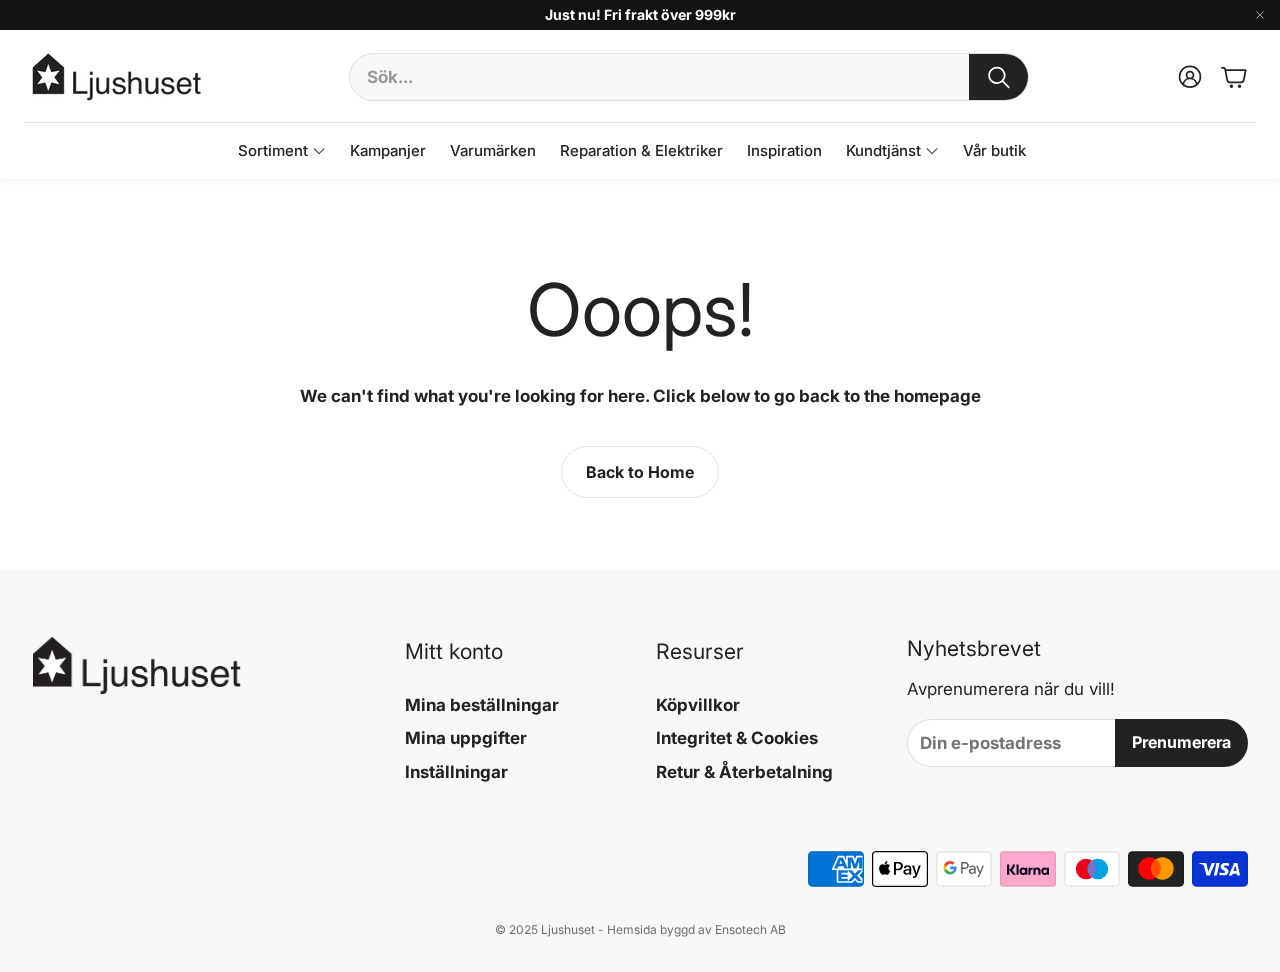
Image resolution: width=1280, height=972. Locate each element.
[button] (689, 77)
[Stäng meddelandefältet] (1260, 15)
